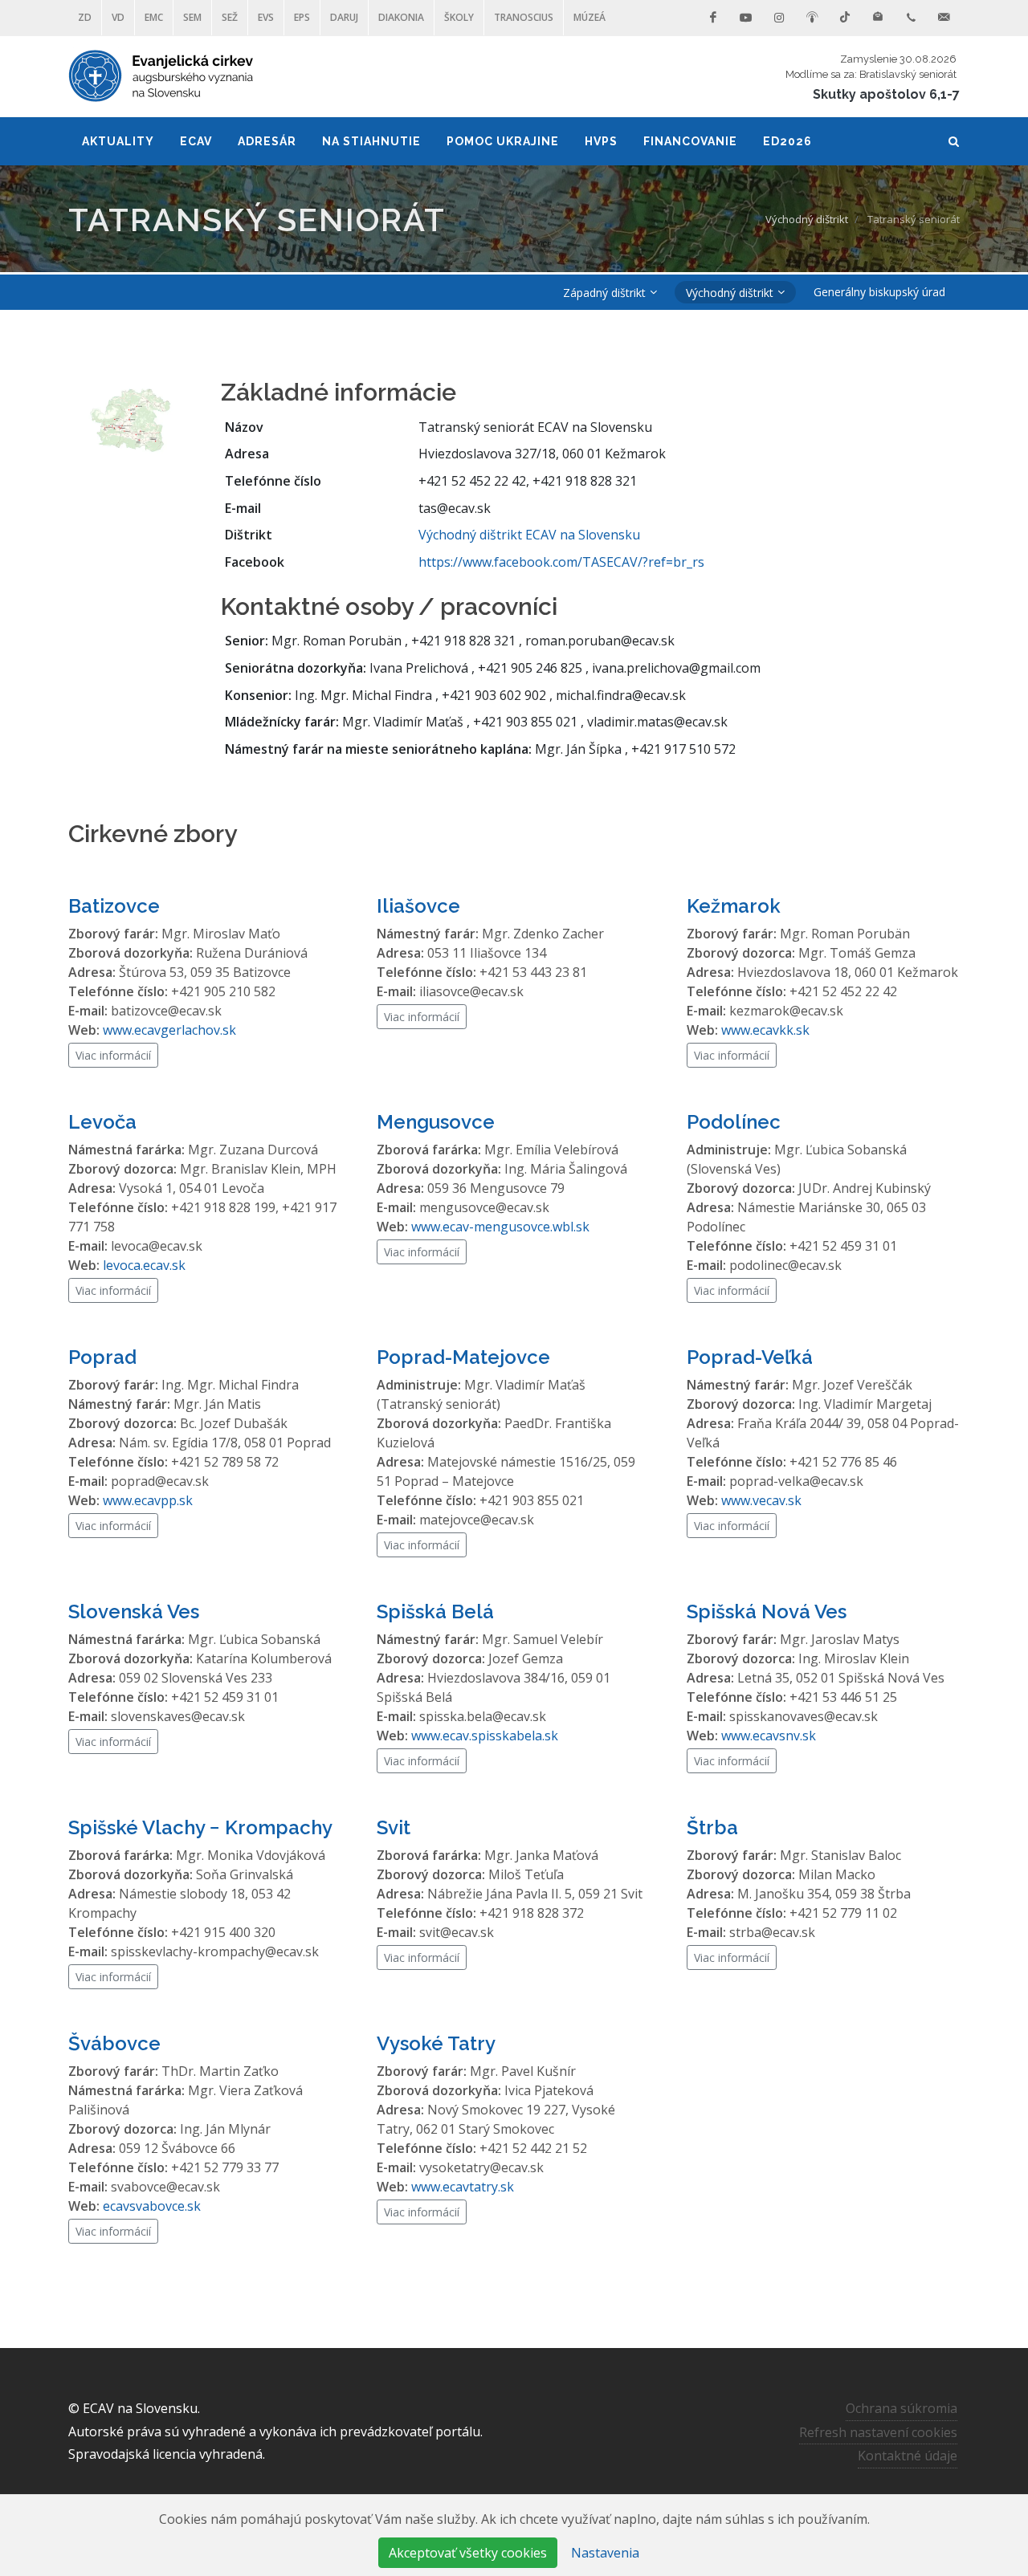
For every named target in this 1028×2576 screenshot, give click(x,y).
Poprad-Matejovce (463, 1357)
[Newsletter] (878, 18)
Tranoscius (524, 17)
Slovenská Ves (134, 1612)
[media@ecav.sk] (944, 18)
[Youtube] (746, 18)
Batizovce (114, 906)
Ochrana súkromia (902, 2408)
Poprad (102, 1357)
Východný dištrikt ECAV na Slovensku (529, 535)
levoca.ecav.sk (144, 1265)
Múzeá (589, 17)
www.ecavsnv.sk (769, 1736)
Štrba (712, 1827)
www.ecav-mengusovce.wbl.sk (500, 1227)
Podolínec (734, 1122)
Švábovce (114, 2043)
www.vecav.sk (761, 1500)
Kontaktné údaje (908, 2456)
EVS (266, 17)
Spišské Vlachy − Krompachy (200, 1827)
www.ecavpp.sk (148, 1500)
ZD (85, 17)
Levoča (102, 1122)
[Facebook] (713, 18)
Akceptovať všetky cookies (468, 2553)
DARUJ (344, 17)
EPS (302, 17)
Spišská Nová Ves (767, 1612)
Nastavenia (605, 2553)
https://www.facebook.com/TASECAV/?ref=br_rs (561, 562)
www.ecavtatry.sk (463, 2187)
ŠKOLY (459, 17)
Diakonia (401, 17)
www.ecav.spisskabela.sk (485, 1736)
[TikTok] (845, 18)
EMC (154, 17)
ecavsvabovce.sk (152, 2206)
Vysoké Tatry (436, 2043)
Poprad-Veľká (750, 1357)
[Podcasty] (812, 18)
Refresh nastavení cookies (878, 2432)
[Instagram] (779, 18)
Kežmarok (734, 906)
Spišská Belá (435, 1612)
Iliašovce (418, 906)
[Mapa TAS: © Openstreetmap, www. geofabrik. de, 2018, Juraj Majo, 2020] (133, 418)
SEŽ (230, 17)
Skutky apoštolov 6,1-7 (886, 94)
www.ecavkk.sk (765, 1030)
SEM (192, 17)
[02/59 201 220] (911, 18)
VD (118, 17)
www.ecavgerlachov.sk (169, 1030)
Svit (394, 1827)
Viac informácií (113, 1055)
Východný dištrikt (807, 219)
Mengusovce (436, 1122)
